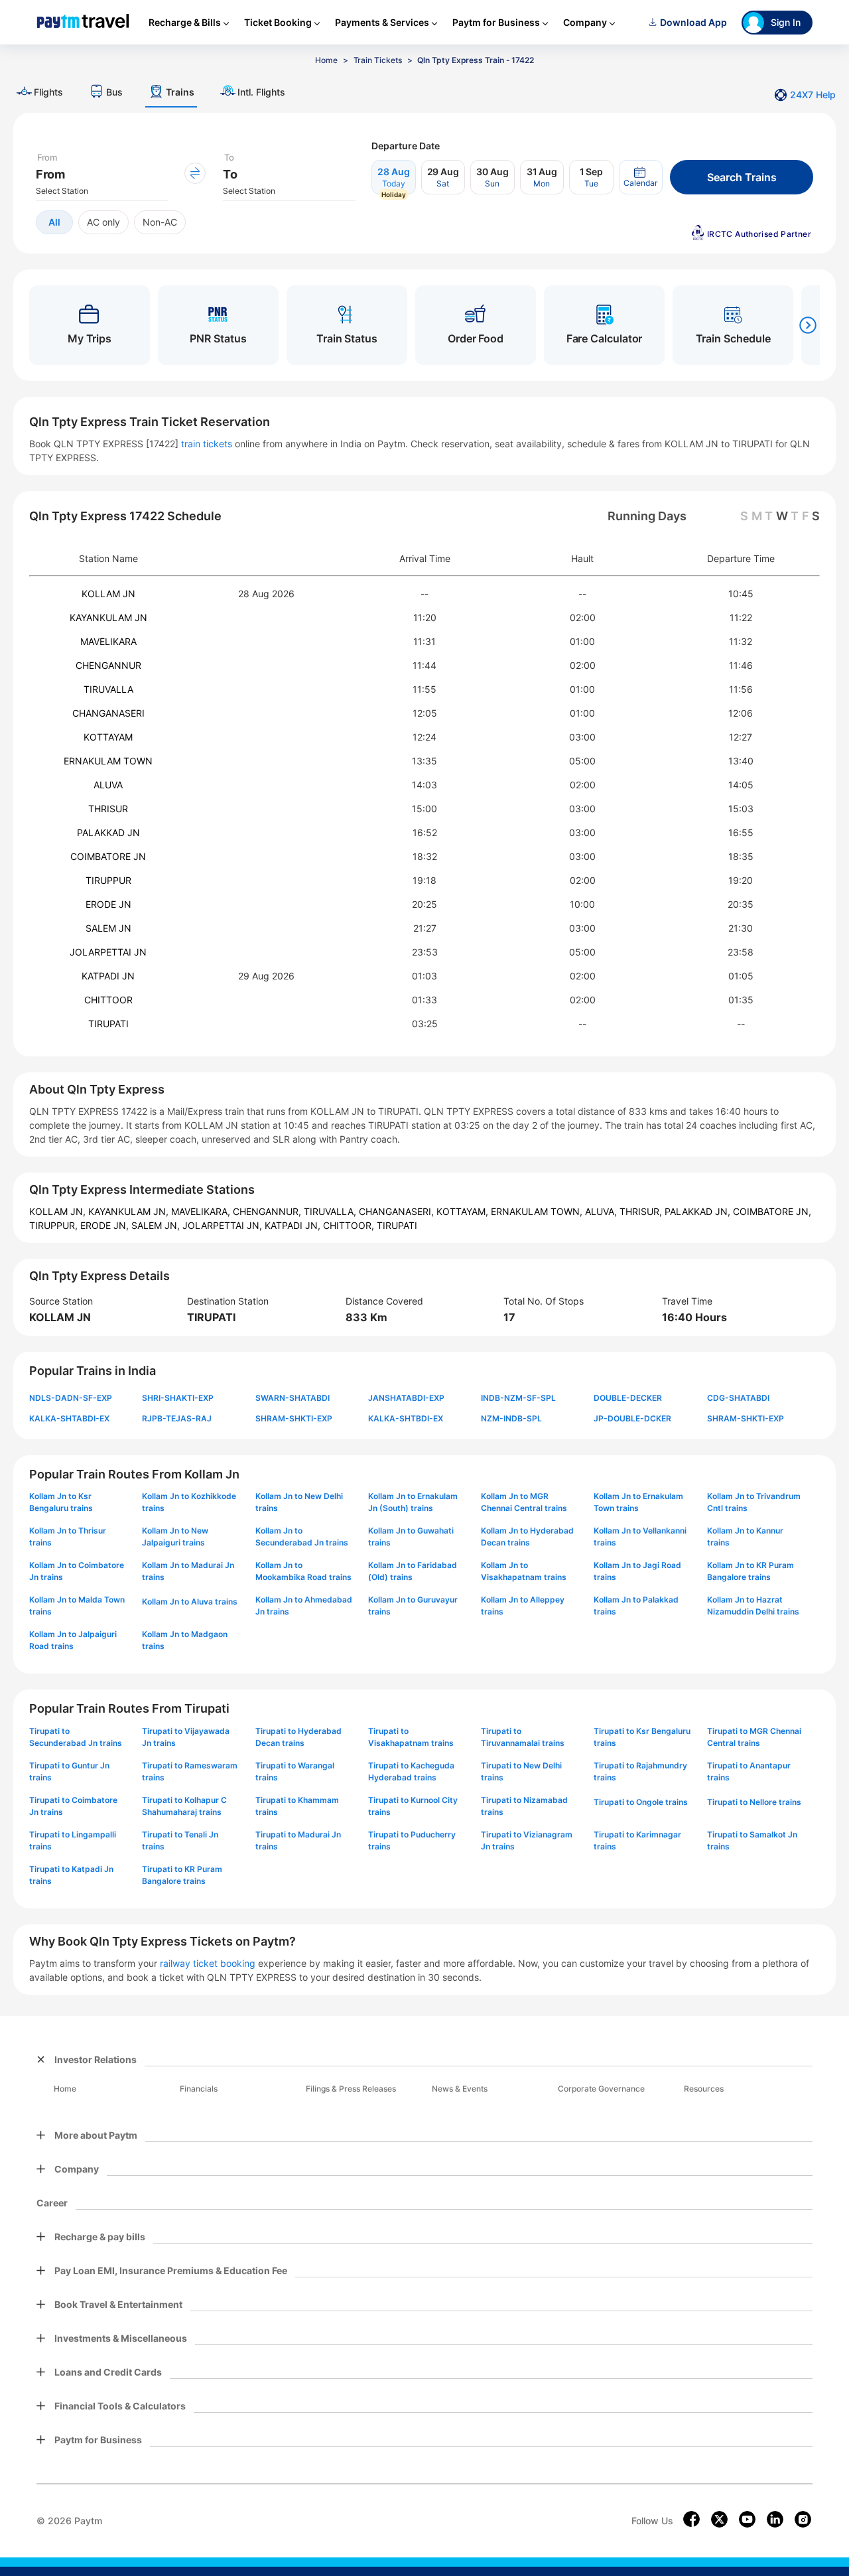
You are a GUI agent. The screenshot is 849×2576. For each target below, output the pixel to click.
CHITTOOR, (350, 1225)
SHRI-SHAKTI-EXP (178, 1398)
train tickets (207, 444)
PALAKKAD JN (108, 832)
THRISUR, (642, 1211)
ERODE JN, (106, 1225)
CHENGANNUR (108, 665)
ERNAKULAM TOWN (108, 761)
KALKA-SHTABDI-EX (69, 1418)
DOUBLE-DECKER (628, 1398)
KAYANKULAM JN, (130, 1211)
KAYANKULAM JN (108, 617)
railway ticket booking (208, 1963)
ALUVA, (602, 1211)
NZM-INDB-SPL (511, 1418)
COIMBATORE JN (108, 856)
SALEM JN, (157, 1225)
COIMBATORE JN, (772, 1211)
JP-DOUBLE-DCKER (632, 1418)
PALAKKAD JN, (699, 1211)
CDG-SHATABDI (738, 1398)
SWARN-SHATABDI (293, 1398)
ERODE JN (108, 904)
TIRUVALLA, (331, 1211)
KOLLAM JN (108, 594)
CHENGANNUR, (268, 1211)
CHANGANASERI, (398, 1211)
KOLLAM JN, (59, 1211)
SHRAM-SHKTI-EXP (294, 1418)
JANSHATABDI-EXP (406, 1398)
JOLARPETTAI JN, (224, 1225)
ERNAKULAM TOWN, (538, 1211)
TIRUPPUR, (55, 1225)
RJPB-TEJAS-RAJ (177, 1418)
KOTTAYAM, (464, 1211)
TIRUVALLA (108, 689)
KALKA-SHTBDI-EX (406, 1418)
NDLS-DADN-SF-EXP (71, 1398)
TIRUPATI (108, 1024)
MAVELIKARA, (202, 1211)
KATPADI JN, (294, 1225)
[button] (641, 177)
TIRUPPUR (108, 880)
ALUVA (108, 785)
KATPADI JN (108, 976)
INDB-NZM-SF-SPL (518, 1398)
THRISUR (108, 809)
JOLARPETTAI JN (108, 952)
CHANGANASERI (108, 713)
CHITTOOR (108, 1000)
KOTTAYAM (108, 737)
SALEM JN (108, 928)
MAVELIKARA (108, 641)
